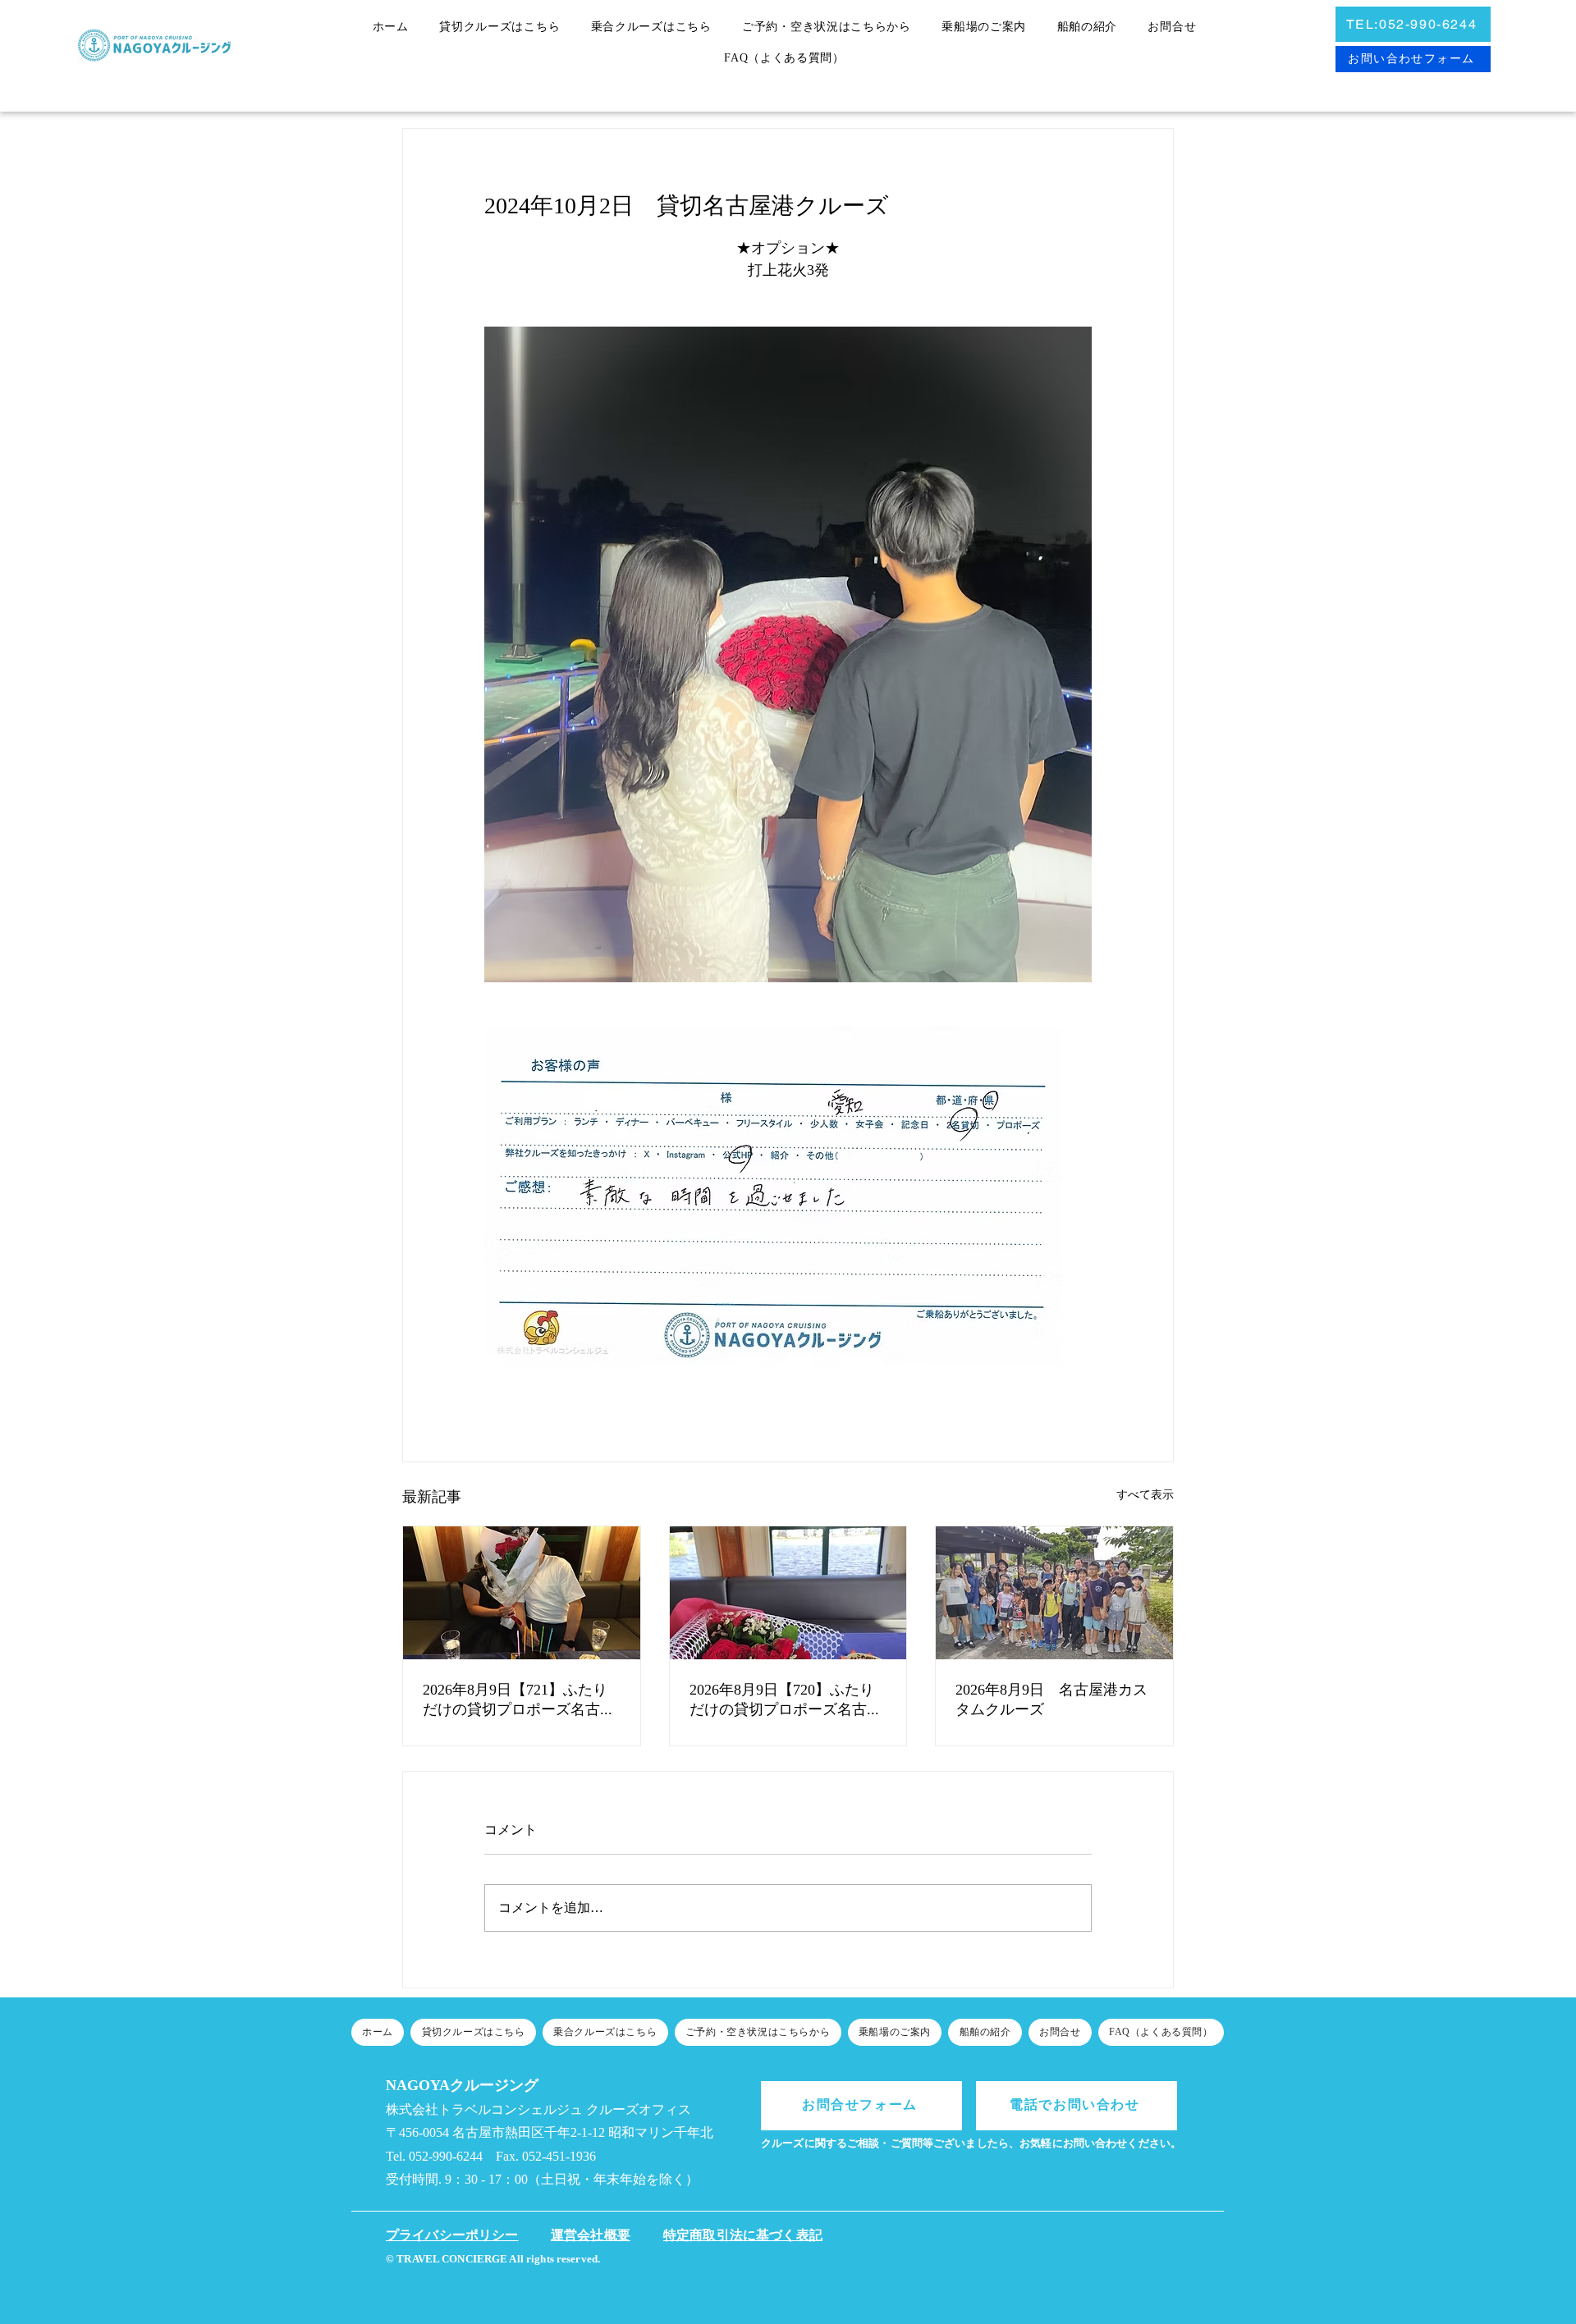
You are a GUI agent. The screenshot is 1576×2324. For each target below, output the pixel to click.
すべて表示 (1145, 1496)
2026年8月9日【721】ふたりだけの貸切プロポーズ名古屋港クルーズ (519, 1701)
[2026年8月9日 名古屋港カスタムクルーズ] (1054, 1593)
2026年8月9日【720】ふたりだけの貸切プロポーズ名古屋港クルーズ (786, 1701)
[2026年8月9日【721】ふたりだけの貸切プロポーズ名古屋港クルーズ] (522, 1593)
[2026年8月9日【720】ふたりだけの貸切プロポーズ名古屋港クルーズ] (788, 1593)
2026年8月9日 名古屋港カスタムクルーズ (1051, 1700)
